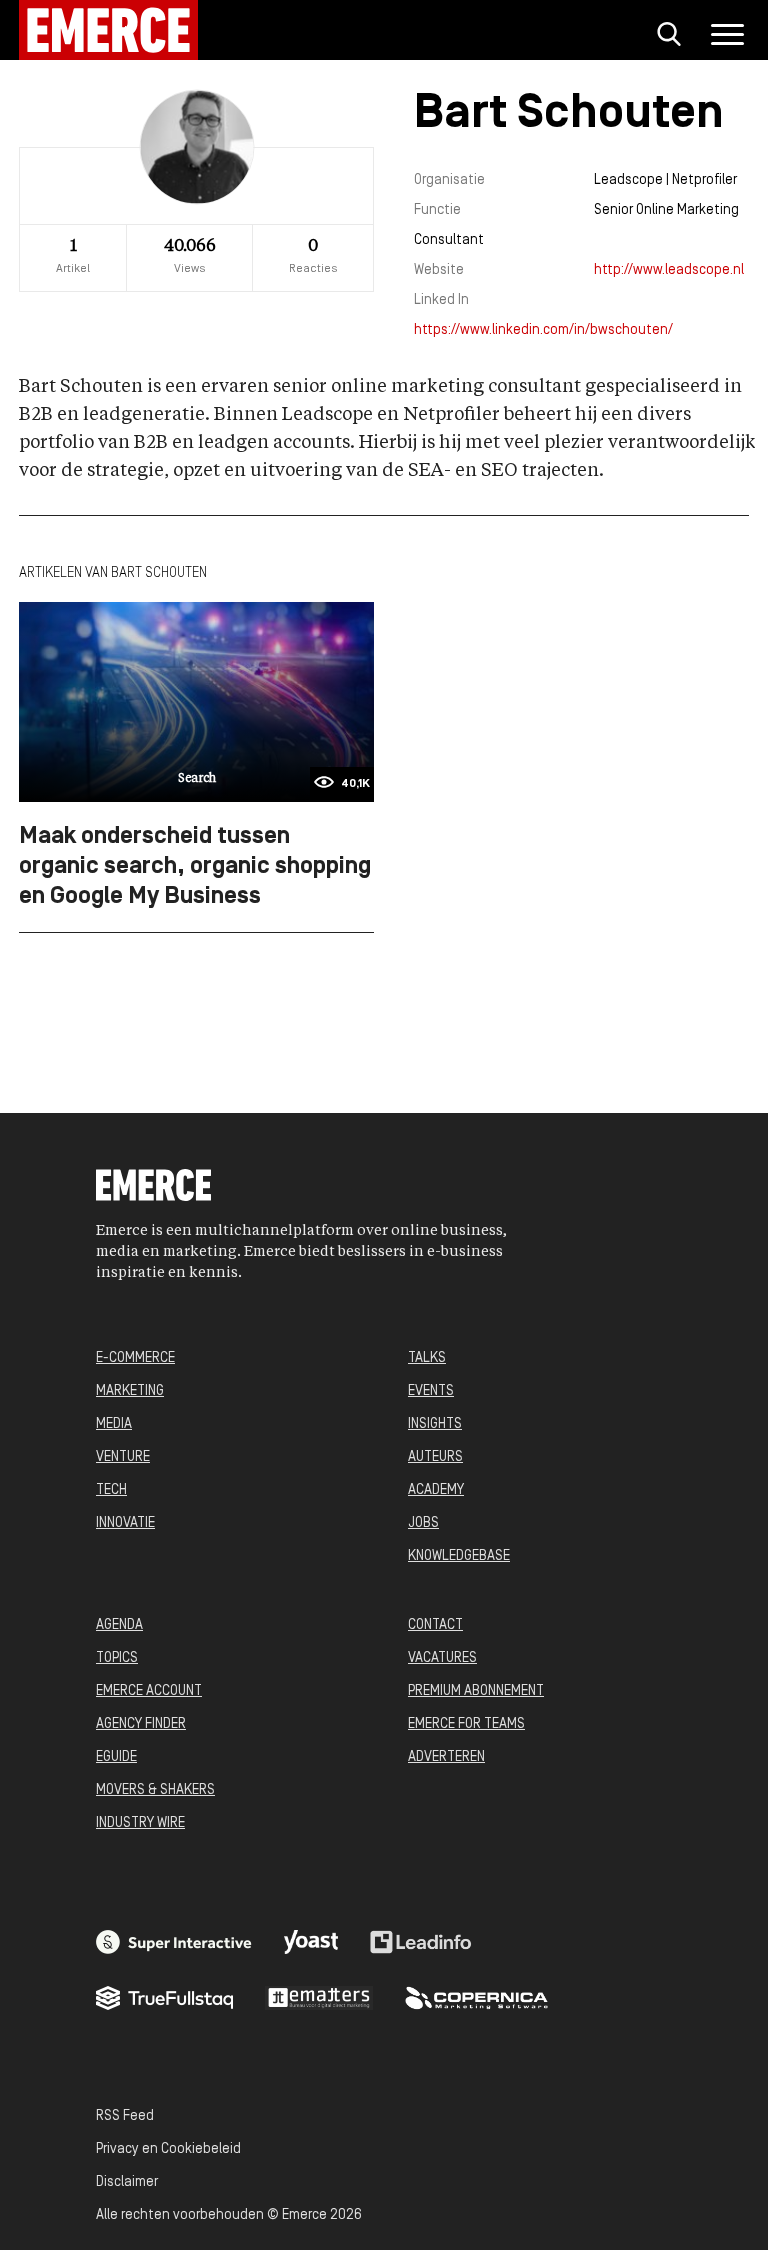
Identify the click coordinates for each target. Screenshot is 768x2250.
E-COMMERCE (135, 1358)
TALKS (427, 1358)
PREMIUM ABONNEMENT (476, 1691)
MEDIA (114, 1424)
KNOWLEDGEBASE (459, 1556)
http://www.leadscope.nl (669, 270)
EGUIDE (116, 1757)
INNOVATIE (125, 1523)
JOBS (423, 1523)
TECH (111, 1490)
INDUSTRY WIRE (140, 1823)
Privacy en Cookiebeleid (168, 2149)
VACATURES (442, 1658)
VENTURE (123, 1457)
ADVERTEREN (446, 1757)
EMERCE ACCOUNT (149, 1691)
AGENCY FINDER (141, 1724)
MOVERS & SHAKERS (155, 1790)
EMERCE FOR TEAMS (466, 1724)
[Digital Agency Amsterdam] (174, 1942)
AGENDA (119, 1625)
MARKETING (130, 1391)
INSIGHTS (435, 1424)
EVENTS (431, 1391)
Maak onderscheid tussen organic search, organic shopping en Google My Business (195, 867)
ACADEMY (436, 1490)
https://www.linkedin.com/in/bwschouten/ (543, 330)
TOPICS (117, 1658)
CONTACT (435, 1625)
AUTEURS (435, 1457)
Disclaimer (127, 2182)
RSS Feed (125, 2116)
